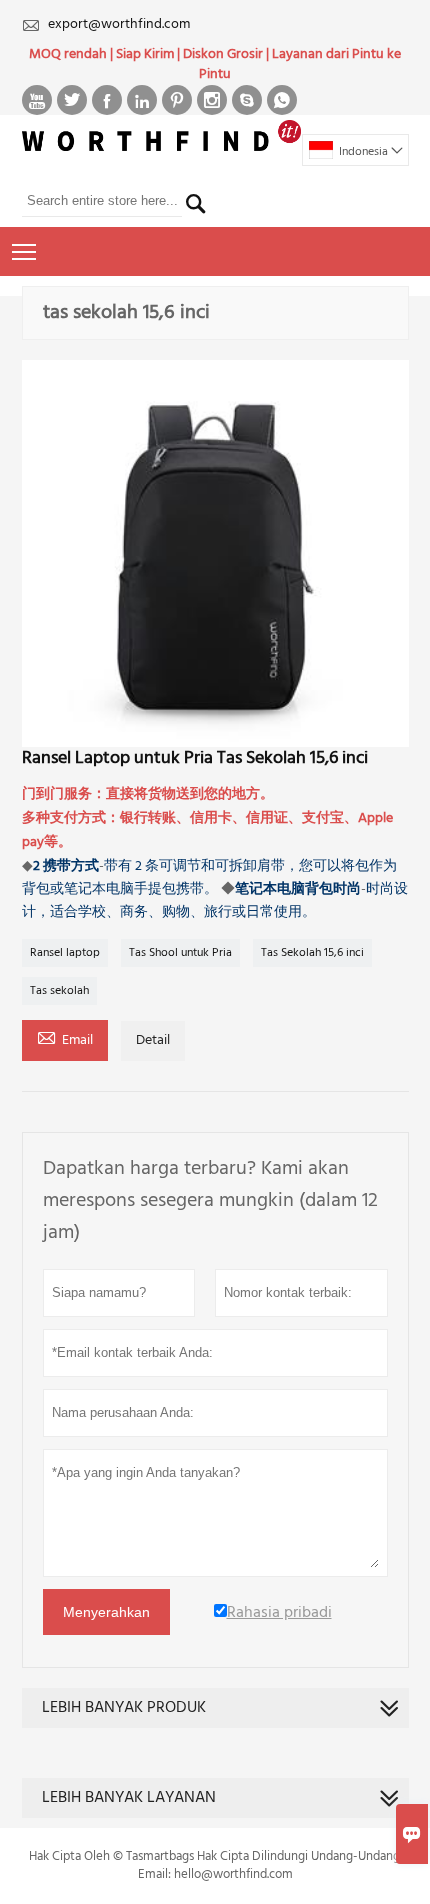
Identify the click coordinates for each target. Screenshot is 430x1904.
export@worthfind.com (119, 24)
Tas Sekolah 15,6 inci (312, 953)
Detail (153, 1040)
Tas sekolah (59, 991)
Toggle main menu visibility (24, 251)
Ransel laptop (65, 953)
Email (65, 1039)
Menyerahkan (106, 1612)
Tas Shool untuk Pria (180, 953)
